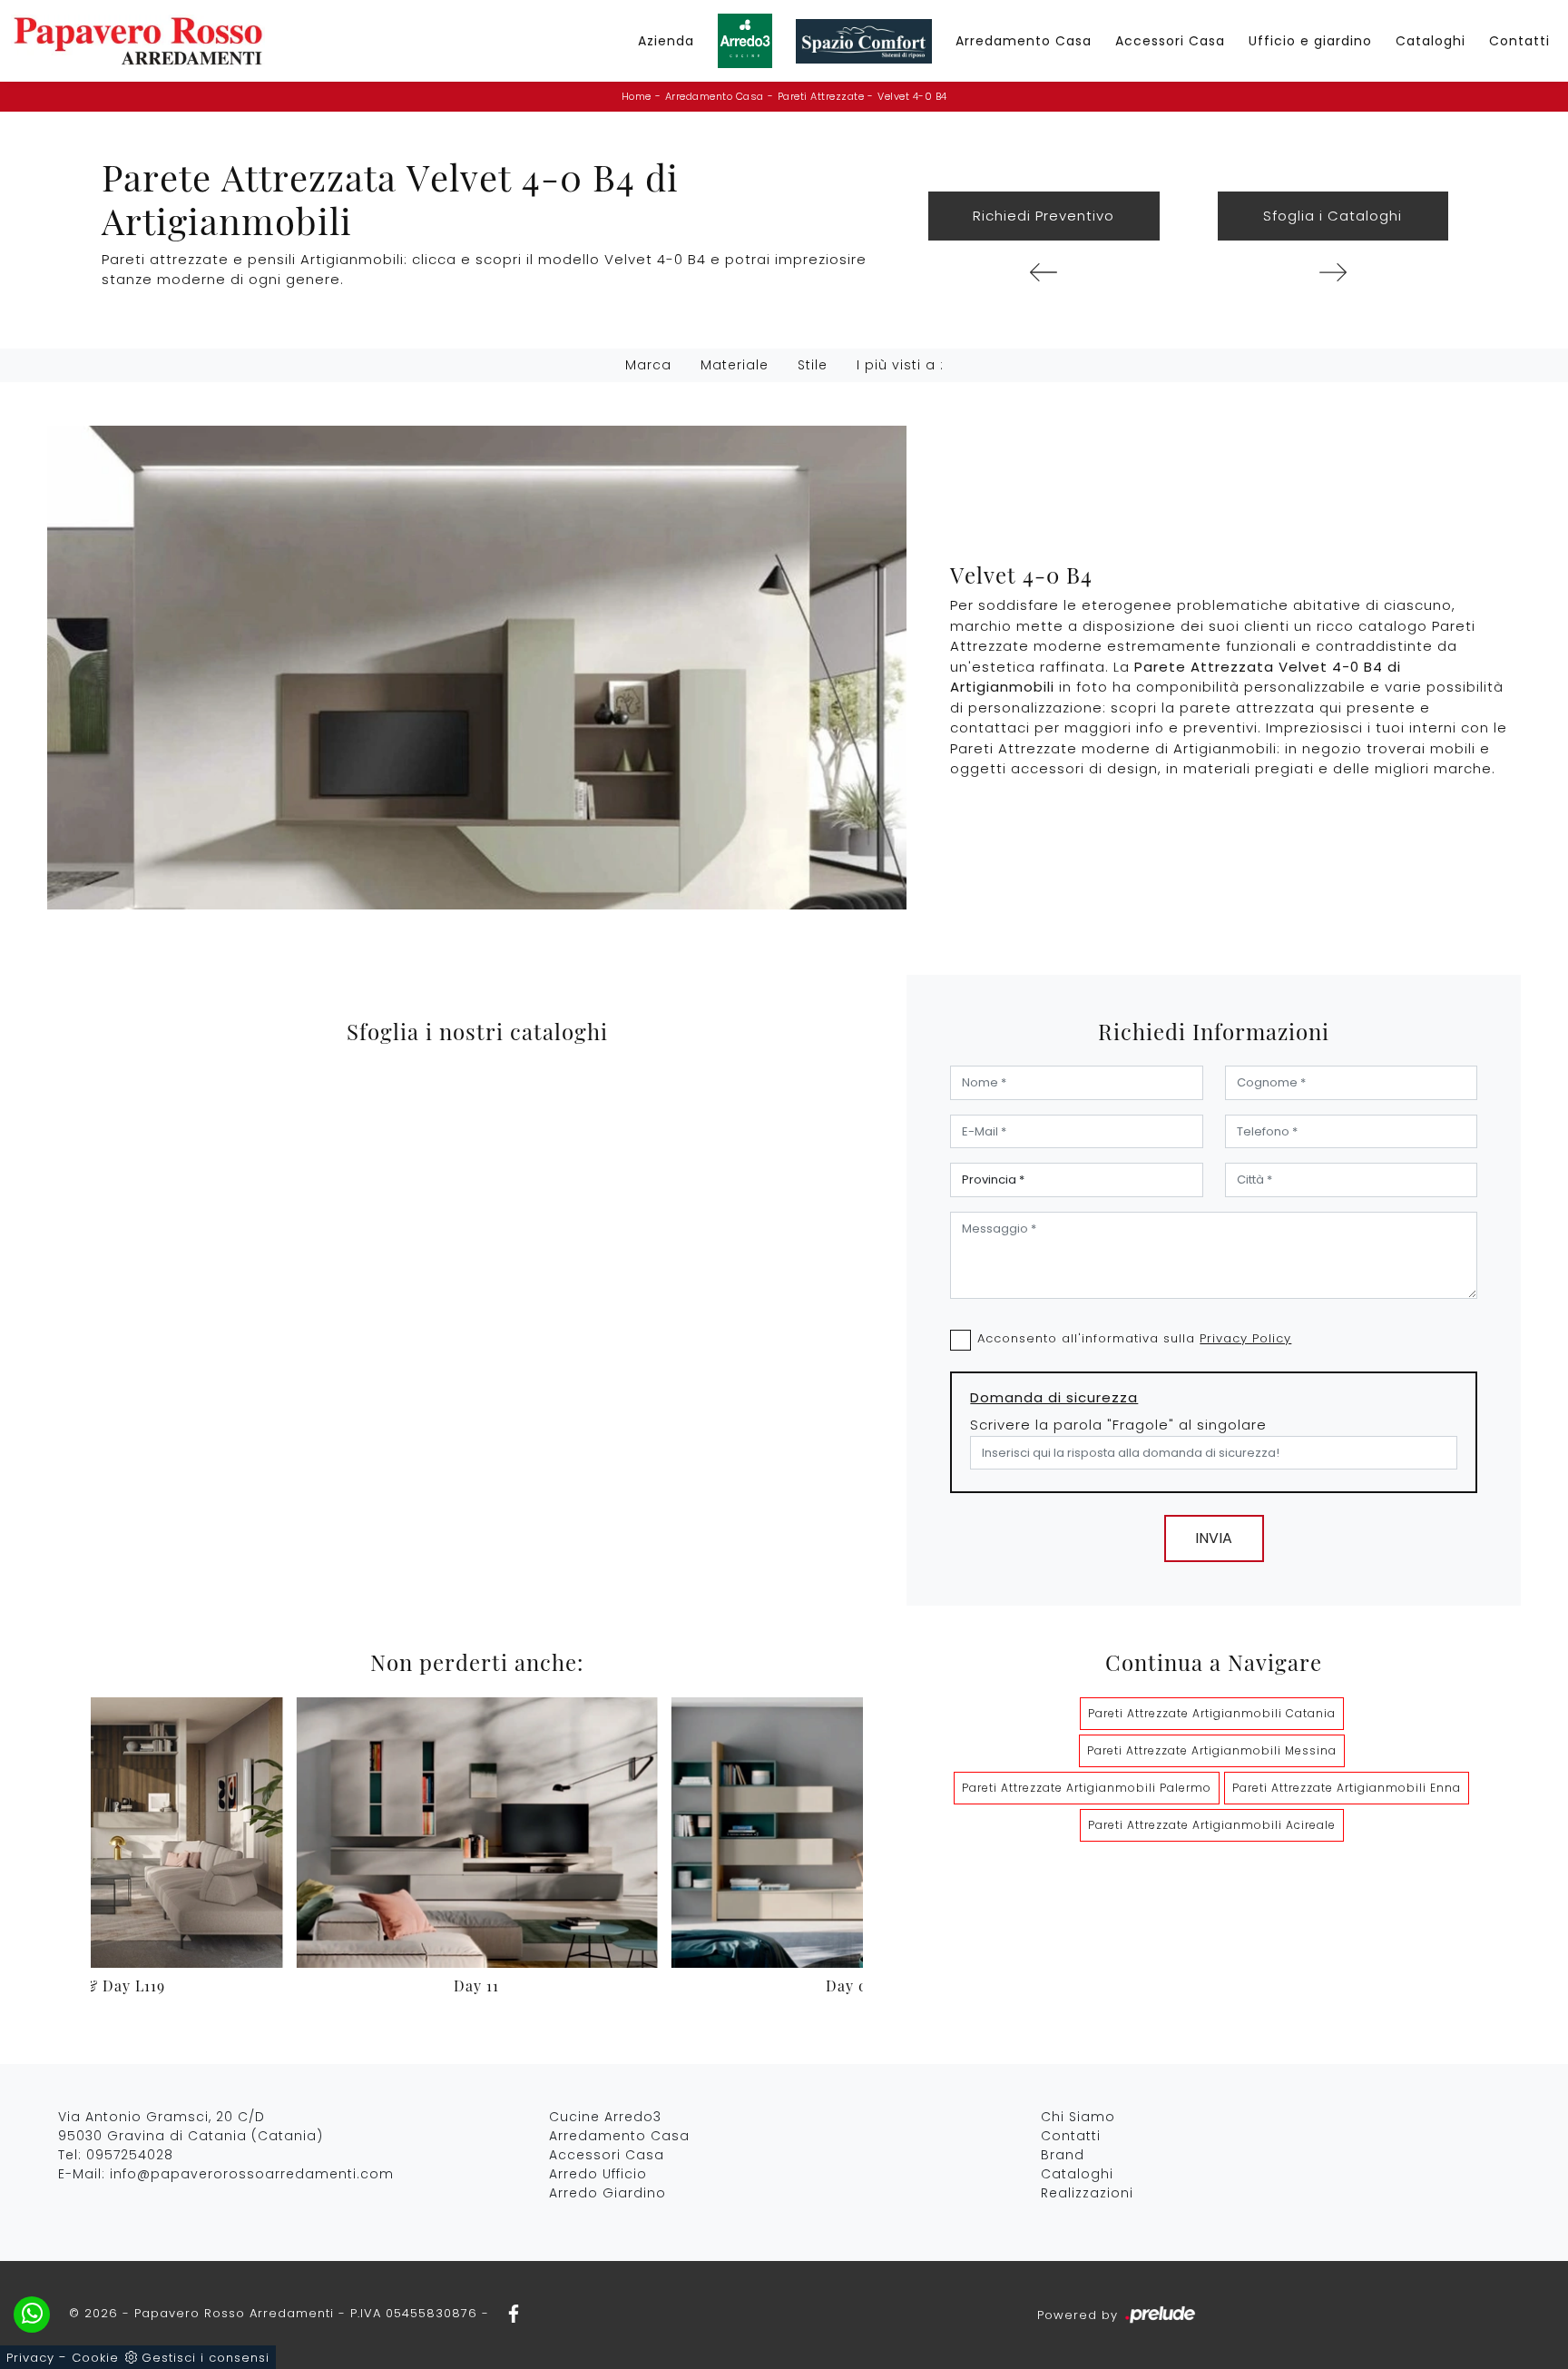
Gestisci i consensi (206, 2358)
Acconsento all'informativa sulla (1134, 1338)
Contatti (1519, 41)
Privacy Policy (1245, 1338)
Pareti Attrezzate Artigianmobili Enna (1347, 1788)
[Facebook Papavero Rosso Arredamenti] (508, 2313)
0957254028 (130, 2155)
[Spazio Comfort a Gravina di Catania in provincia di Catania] (864, 41)
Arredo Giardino (608, 2193)
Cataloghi (1431, 41)
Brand (1063, 2155)
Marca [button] (648, 365)
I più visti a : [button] (900, 365)
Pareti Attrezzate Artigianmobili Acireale (1212, 1825)
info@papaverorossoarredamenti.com (252, 2174)
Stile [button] (813, 365)
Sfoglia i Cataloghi (1333, 216)
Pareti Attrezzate (821, 96)
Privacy (30, 2358)
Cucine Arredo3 (605, 2117)
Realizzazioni (1087, 2193)
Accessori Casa (1170, 41)
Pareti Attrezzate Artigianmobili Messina (1212, 1750)
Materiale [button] (735, 365)
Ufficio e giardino (1310, 41)
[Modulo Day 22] (1333, 272)
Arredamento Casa (1024, 41)
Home (637, 96)
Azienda (666, 41)
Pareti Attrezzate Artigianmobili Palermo (1087, 1788)
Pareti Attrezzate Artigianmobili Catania (1212, 1713)
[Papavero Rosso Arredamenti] (138, 41)
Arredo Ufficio (598, 2174)
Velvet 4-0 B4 (912, 96)
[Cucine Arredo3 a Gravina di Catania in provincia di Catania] (745, 41)
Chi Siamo (1078, 2117)
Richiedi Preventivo (1044, 216)
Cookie (95, 2358)
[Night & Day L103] (1044, 272)
